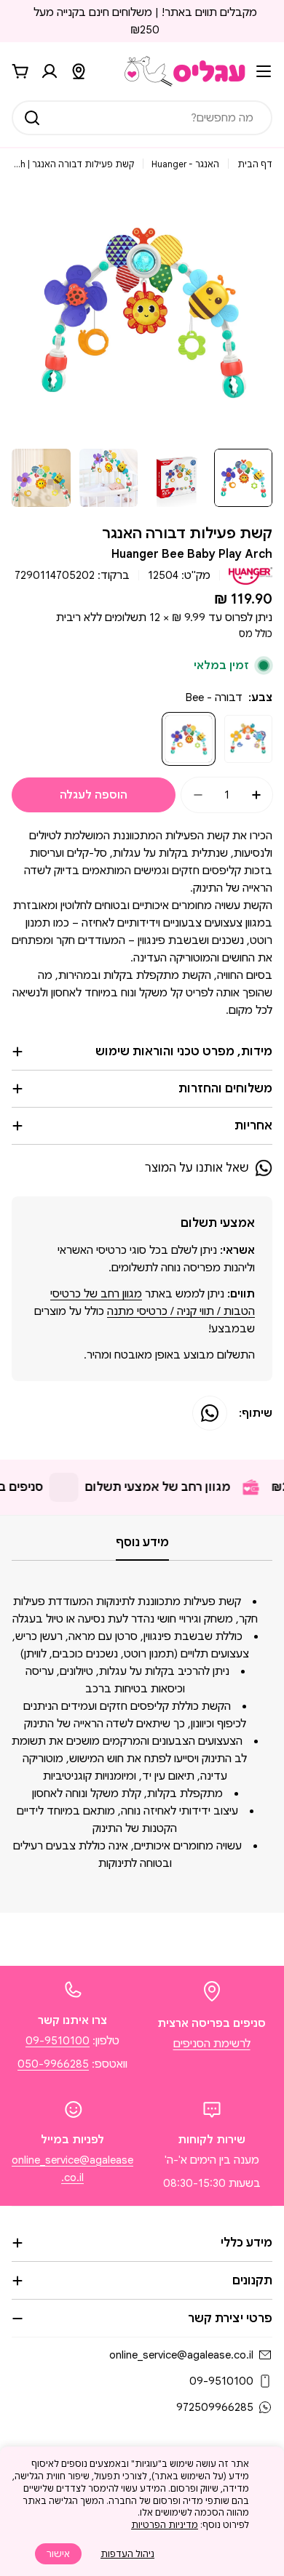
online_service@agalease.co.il (181, 2355)
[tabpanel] (142, 1732)
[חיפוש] (32, 118)
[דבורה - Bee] (189, 739)
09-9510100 (58, 2041)
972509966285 (215, 2407)
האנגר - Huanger (185, 164)
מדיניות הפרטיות (165, 2525)
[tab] (142, 1547)
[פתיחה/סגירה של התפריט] (264, 71)
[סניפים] (79, 71)
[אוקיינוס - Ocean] (248, 739)
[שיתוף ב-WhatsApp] (210, 1413)
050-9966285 (53, 2064)
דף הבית (255, 164)
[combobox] (142, 118)
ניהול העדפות (127, 2554)
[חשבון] (50, 71)
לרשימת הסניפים (212, 2044)
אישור (58, 2554)
